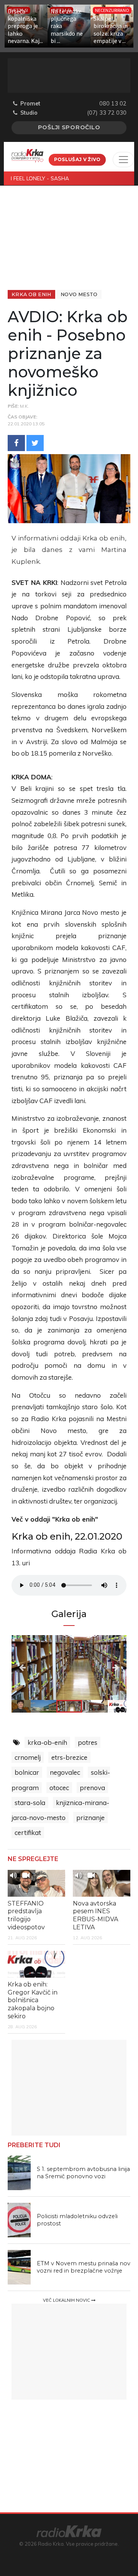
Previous (29, 1668)
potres (88, 1742)
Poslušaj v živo (77, 159)
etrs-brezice (69, 1757)
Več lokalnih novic (67, 2300)
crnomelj (28, 1757)
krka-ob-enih (47, 1742)
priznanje (90, 1818)
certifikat (28, 1832)
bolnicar (27, 1772)
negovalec (65, 1772)
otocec (59, 1788)
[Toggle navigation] (123, 160)
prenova (92, 1788)
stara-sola (30, 1803)
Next (109, 1668)
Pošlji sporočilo (69, 127)
